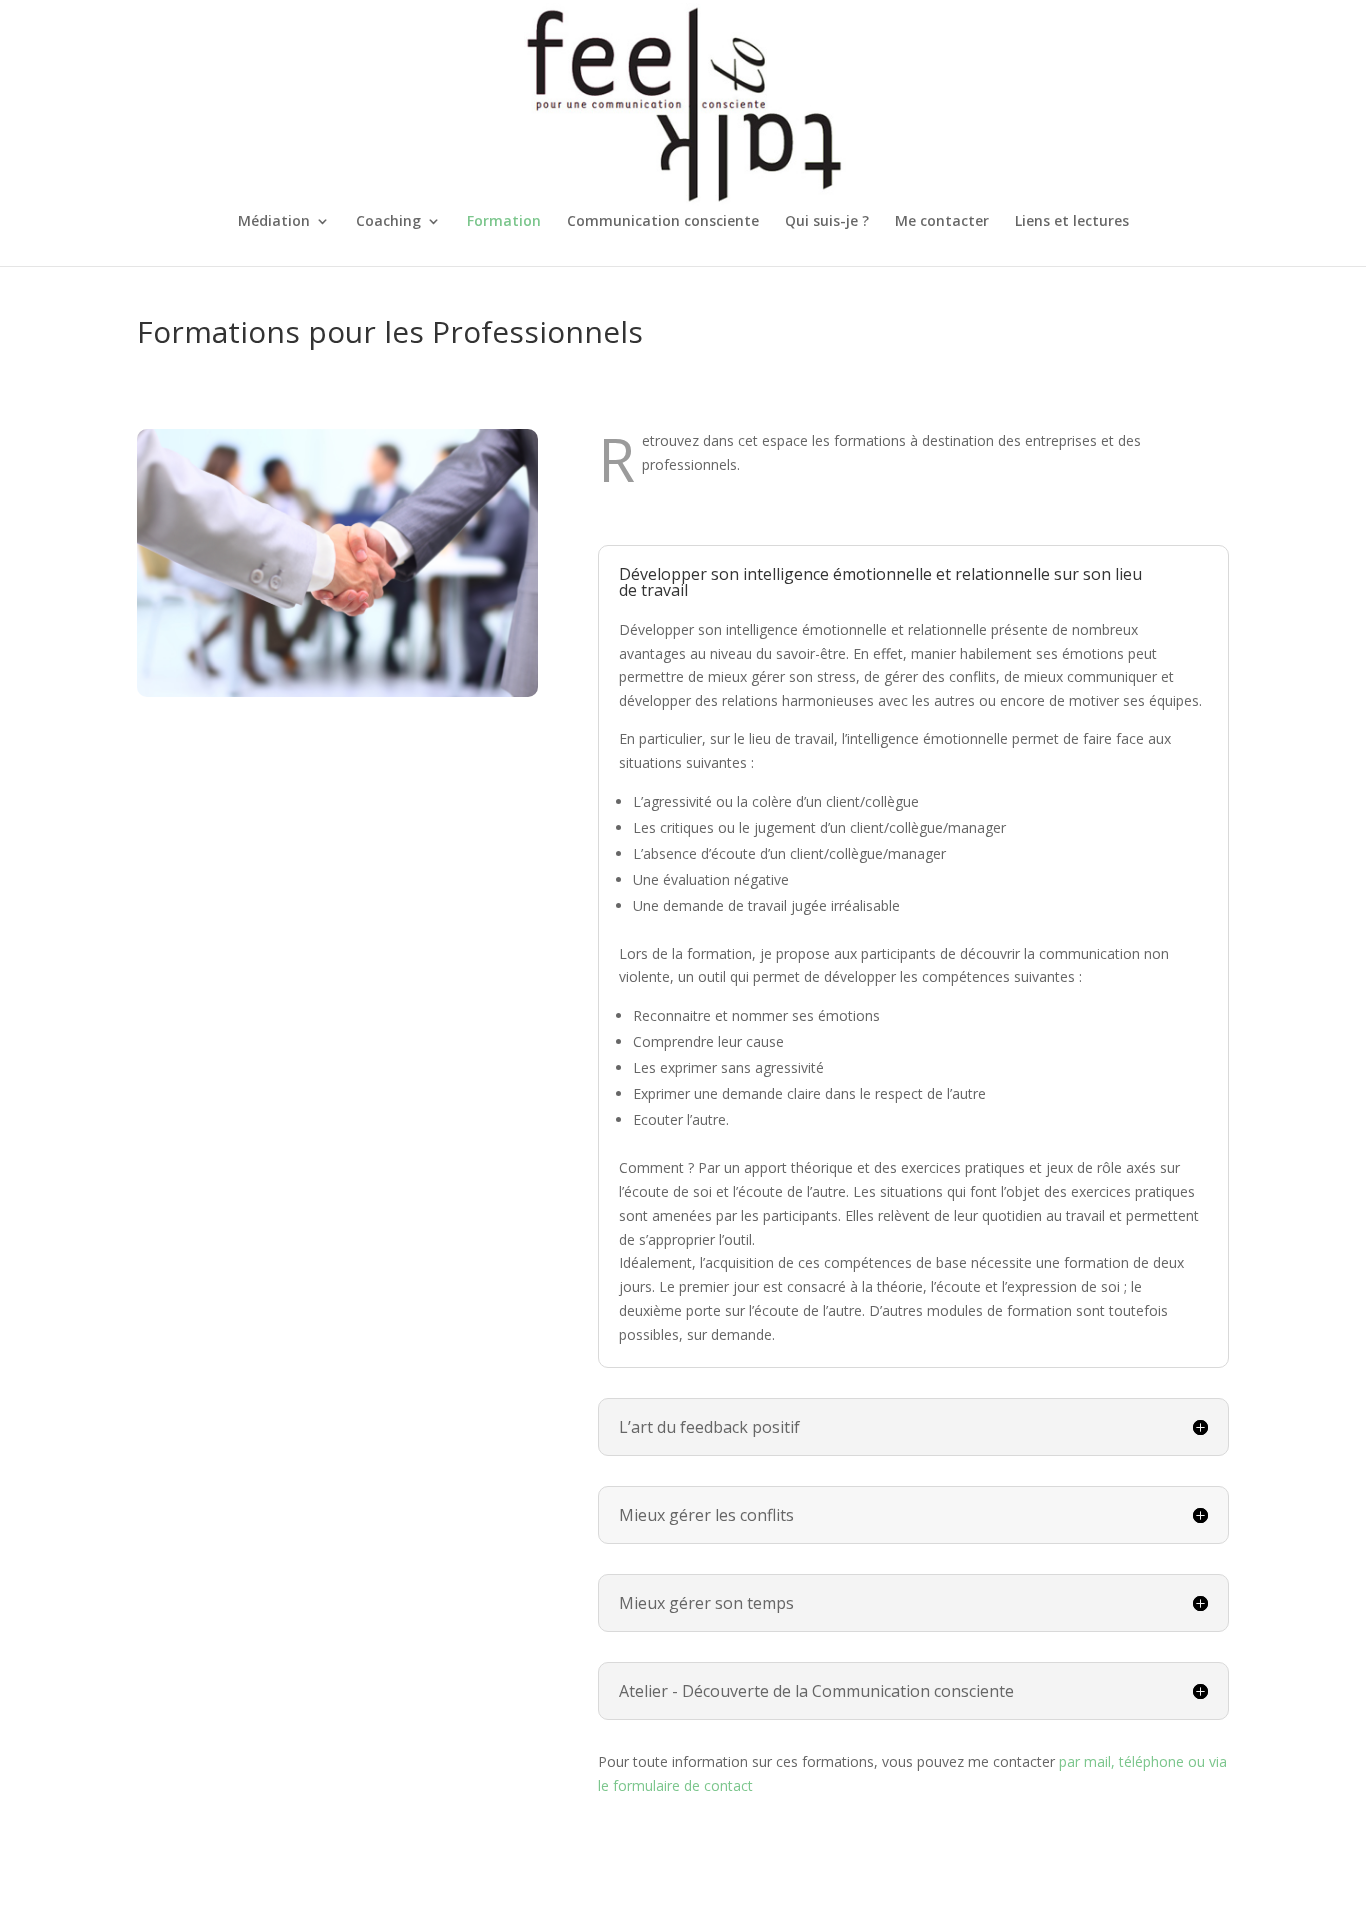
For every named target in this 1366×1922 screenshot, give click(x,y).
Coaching (388, 222)
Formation (504, 222)
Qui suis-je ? (827, 222)
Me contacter (942, 222)
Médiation (274, 222)
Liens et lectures (1072, 222)
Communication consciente (663, 222)
